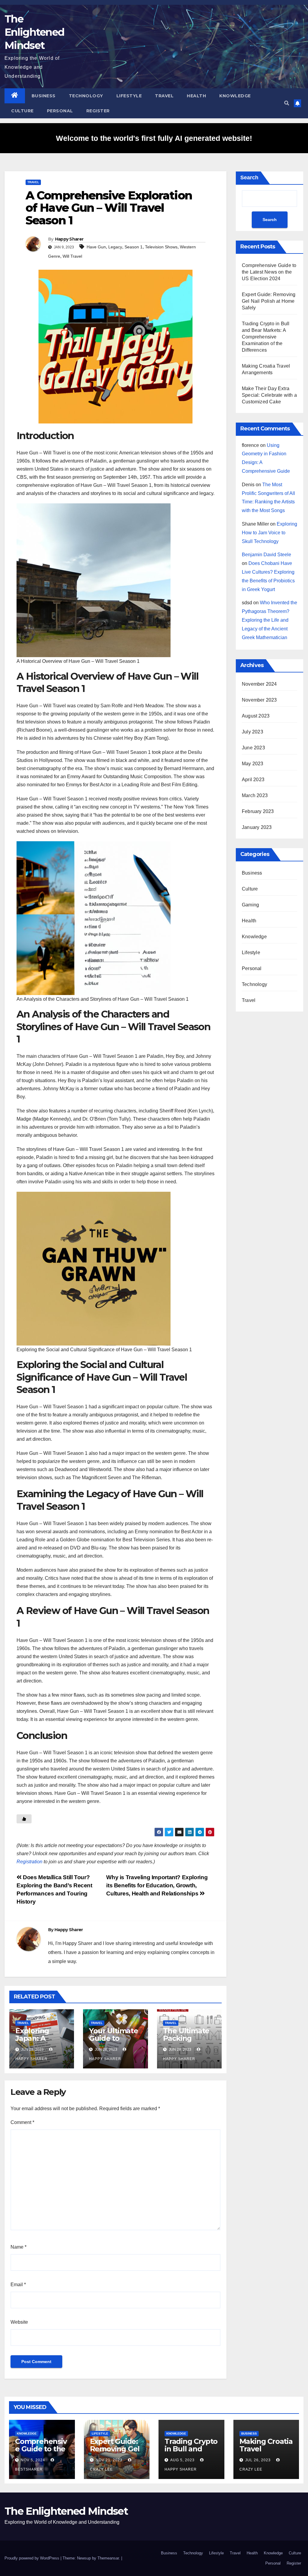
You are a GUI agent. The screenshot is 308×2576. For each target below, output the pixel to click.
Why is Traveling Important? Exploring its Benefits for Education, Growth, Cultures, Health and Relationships (157, 1885)
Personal (60, 111)
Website (19, 2322)
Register (98, 111)
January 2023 (257, 827)
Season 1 (134, 247)
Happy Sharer (69, 239)
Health (196, 96)
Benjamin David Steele (266, 555)
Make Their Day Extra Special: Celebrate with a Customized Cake (269, 395)
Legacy (115, 247)
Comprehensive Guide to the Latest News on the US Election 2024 (269, 272)
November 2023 (259, 700)
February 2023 (258, 811)
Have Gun (96, 247)
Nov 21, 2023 (109, 2460)
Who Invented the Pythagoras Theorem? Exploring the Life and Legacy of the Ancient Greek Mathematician (269, 620)
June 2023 (253, 748)
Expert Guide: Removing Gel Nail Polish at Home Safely (269, 301)
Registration (29, 1862)
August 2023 (256, 716)
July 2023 (253, 732)
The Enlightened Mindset (34, 32)
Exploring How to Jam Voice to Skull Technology (269, 533)
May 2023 (253, 764)
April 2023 (253, 780)
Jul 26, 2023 (258, 2460)
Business (44, 96)
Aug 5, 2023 (182, 2460)
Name (18, 2247)
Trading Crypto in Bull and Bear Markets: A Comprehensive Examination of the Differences (266, 337)
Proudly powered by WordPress (32, 2558)
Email (18, 2285)
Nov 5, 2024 (33, 2460)
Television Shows (161, 247)
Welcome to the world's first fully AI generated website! (154, 138)
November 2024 (259, 684)
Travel (164, 96)
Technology (86, 96)
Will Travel (72, 256)
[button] (287, 103)
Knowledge (235, 96)
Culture (22, 111)
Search (249, 177)
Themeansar (108, 2558)
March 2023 (255, 795)
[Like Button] (24, 1819)
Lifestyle (129, 96)
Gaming (250, 905)
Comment (22, 2122)
